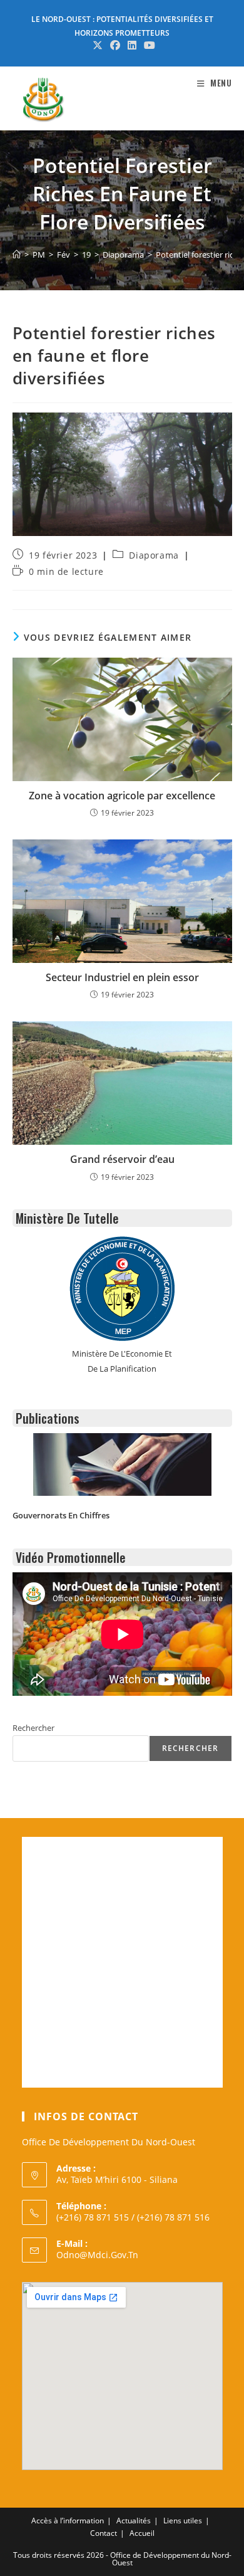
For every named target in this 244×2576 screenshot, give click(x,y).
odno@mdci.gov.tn (97, 2255)
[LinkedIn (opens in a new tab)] (132, 45)
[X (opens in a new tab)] (98, 45)
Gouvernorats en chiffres (61, 1515)
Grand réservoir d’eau (122, 1159)
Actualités (134, 2521)
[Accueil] (17, 255)
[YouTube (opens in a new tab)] (148, 45)
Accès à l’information (68, 2521)
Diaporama (154, 555)
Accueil (142, 2533)
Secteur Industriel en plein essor (122, 977)
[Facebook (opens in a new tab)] (115, 45)
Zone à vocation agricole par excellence (122, 796)
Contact (104, 2533)
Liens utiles (183, 2521)
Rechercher (33, 1728)
